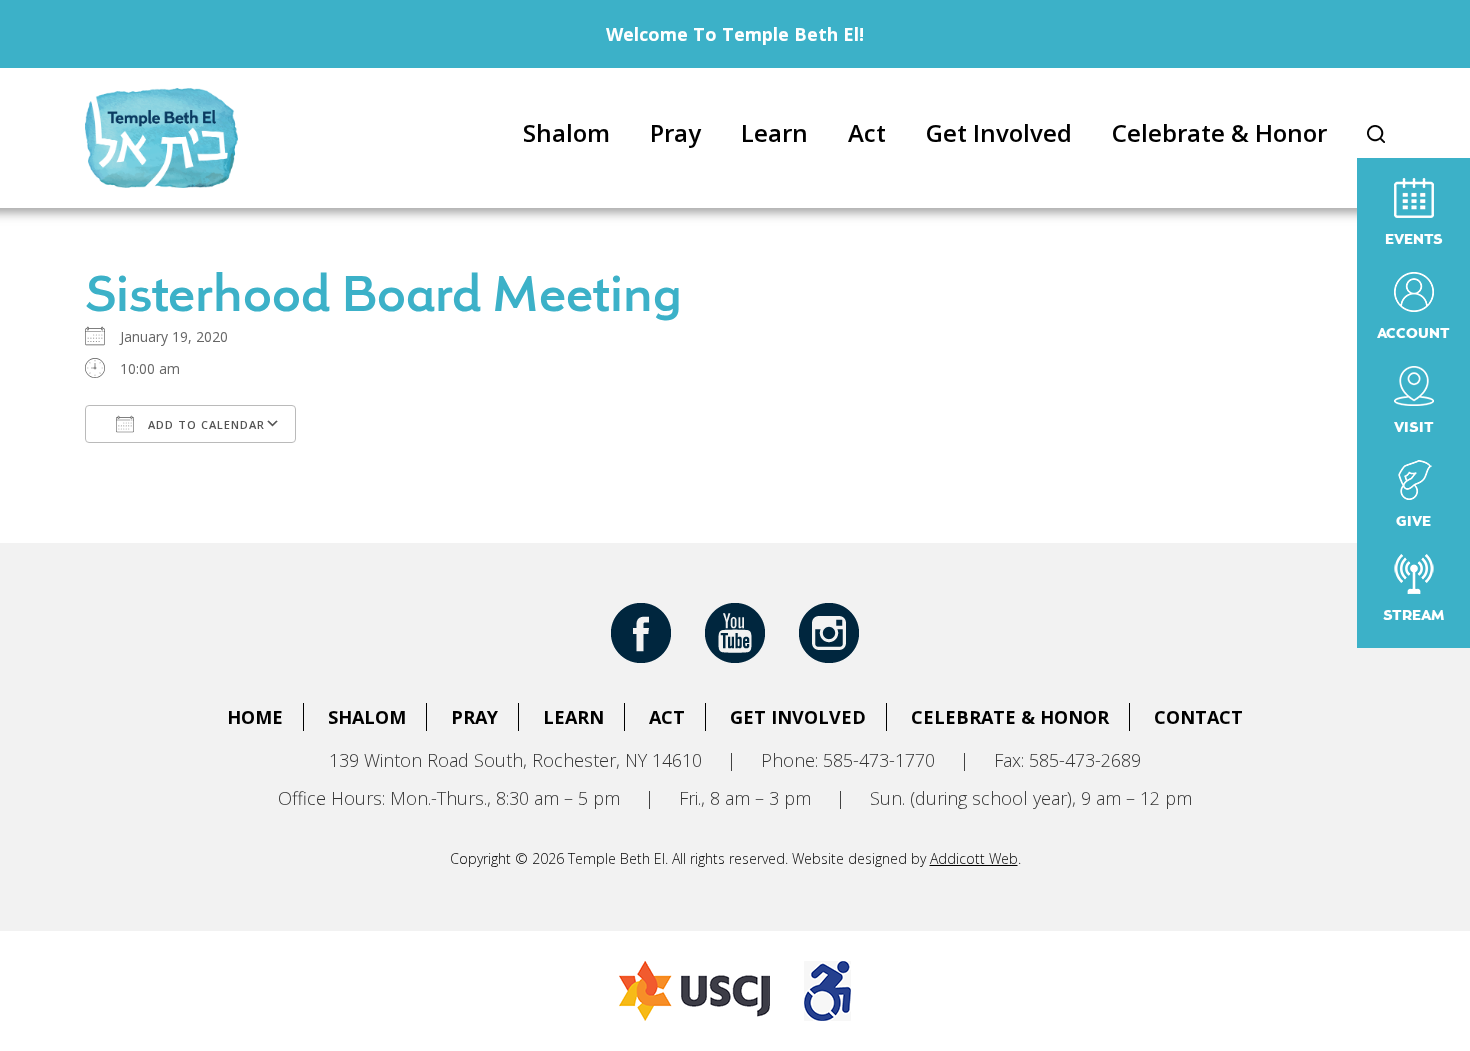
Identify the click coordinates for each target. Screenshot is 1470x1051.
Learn (774, 132)
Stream (1413, 616)
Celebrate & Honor (1219, 132)
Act (867, 132)
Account (1413, 334)
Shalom (566, 132)
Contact (1198, 717)
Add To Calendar (204, 424)
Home (255, 717)
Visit (1414, 428)
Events (1414, 240)
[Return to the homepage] (161, 138)
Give (1413, 522)
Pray (675, 132)
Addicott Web (974, 858)
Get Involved (999, 132)
